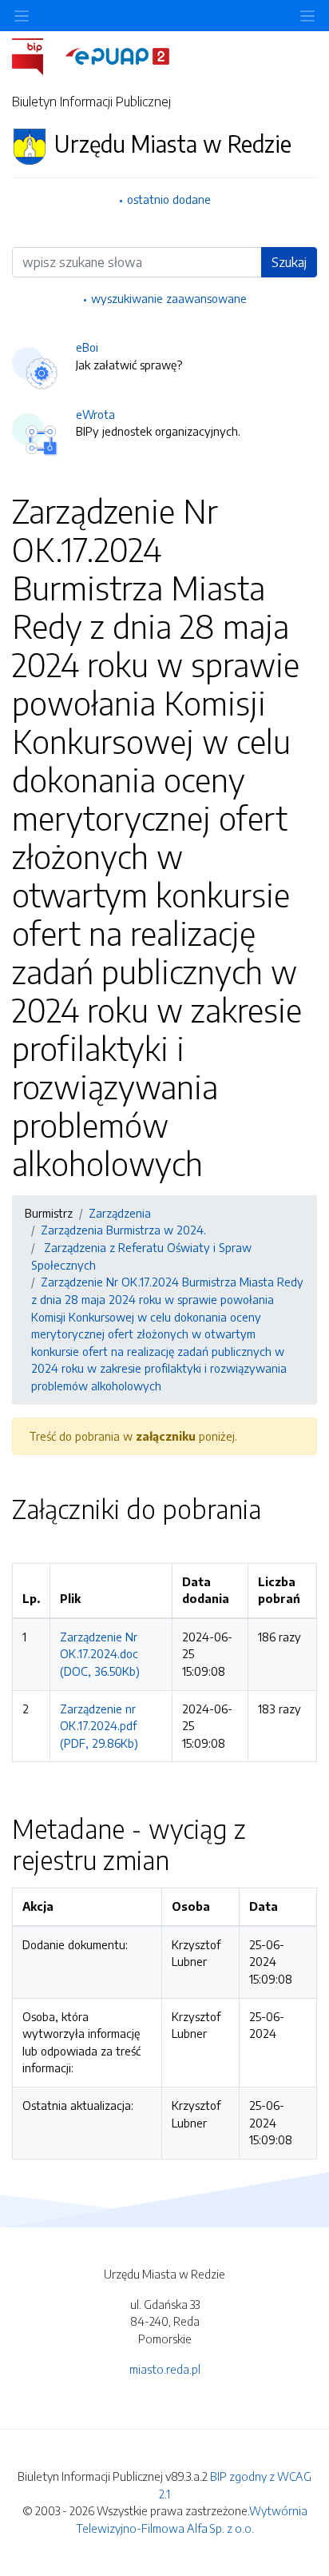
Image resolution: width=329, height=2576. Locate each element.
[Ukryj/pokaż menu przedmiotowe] (22, 16)
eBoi (87, 347)
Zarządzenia (120, 1213)
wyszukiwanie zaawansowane (169, 298)
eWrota (95, 414)
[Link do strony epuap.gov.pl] (117, 55)
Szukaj (289, 262)
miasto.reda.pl (165, 2369)
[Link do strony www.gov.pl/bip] (37, 55)
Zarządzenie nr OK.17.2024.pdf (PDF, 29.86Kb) (99, 1726)
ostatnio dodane (169, 199)
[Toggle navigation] (307, 16)
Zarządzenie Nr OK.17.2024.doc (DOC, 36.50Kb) (100, 1654)
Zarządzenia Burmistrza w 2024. (123, 1230)
